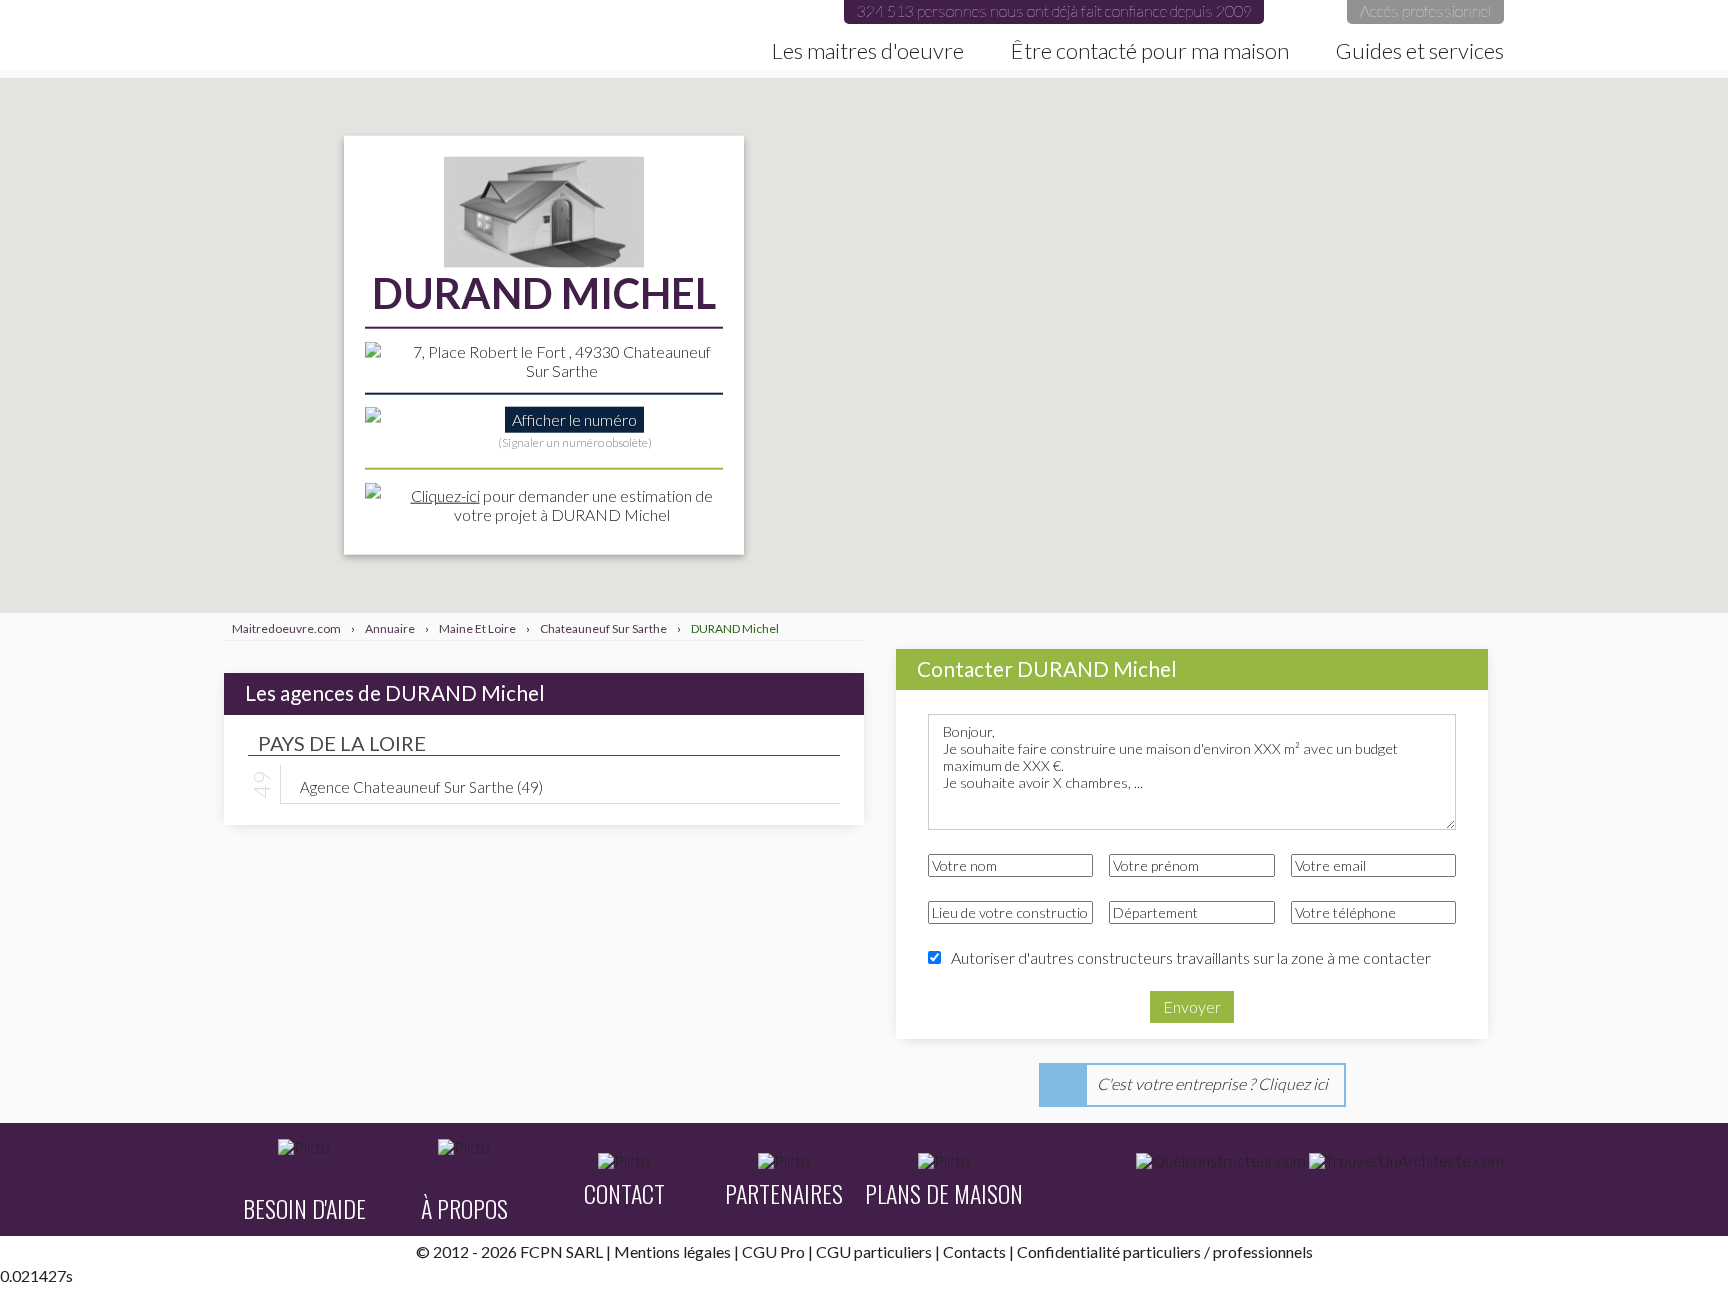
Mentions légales (672, 1251)
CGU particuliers (874, 1251)
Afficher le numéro (574, 419)
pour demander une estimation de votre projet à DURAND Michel (562, 504)
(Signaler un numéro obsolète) (575, 441)
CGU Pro (773, 1251)
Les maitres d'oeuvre (868, 51)
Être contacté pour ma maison (1150, 51)
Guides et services (1420, 51)
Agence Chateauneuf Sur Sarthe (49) (421, 786)
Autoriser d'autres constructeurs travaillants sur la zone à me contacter (1191, 957)
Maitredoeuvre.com (262, 35)
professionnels (1263, 1251)
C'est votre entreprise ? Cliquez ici (1212, 1083)
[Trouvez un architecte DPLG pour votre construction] (1406, 1161)
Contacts (974, 1251)
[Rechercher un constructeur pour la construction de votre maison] (1221, 1161)
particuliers (1162, 1251)
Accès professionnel (1425, 10)
